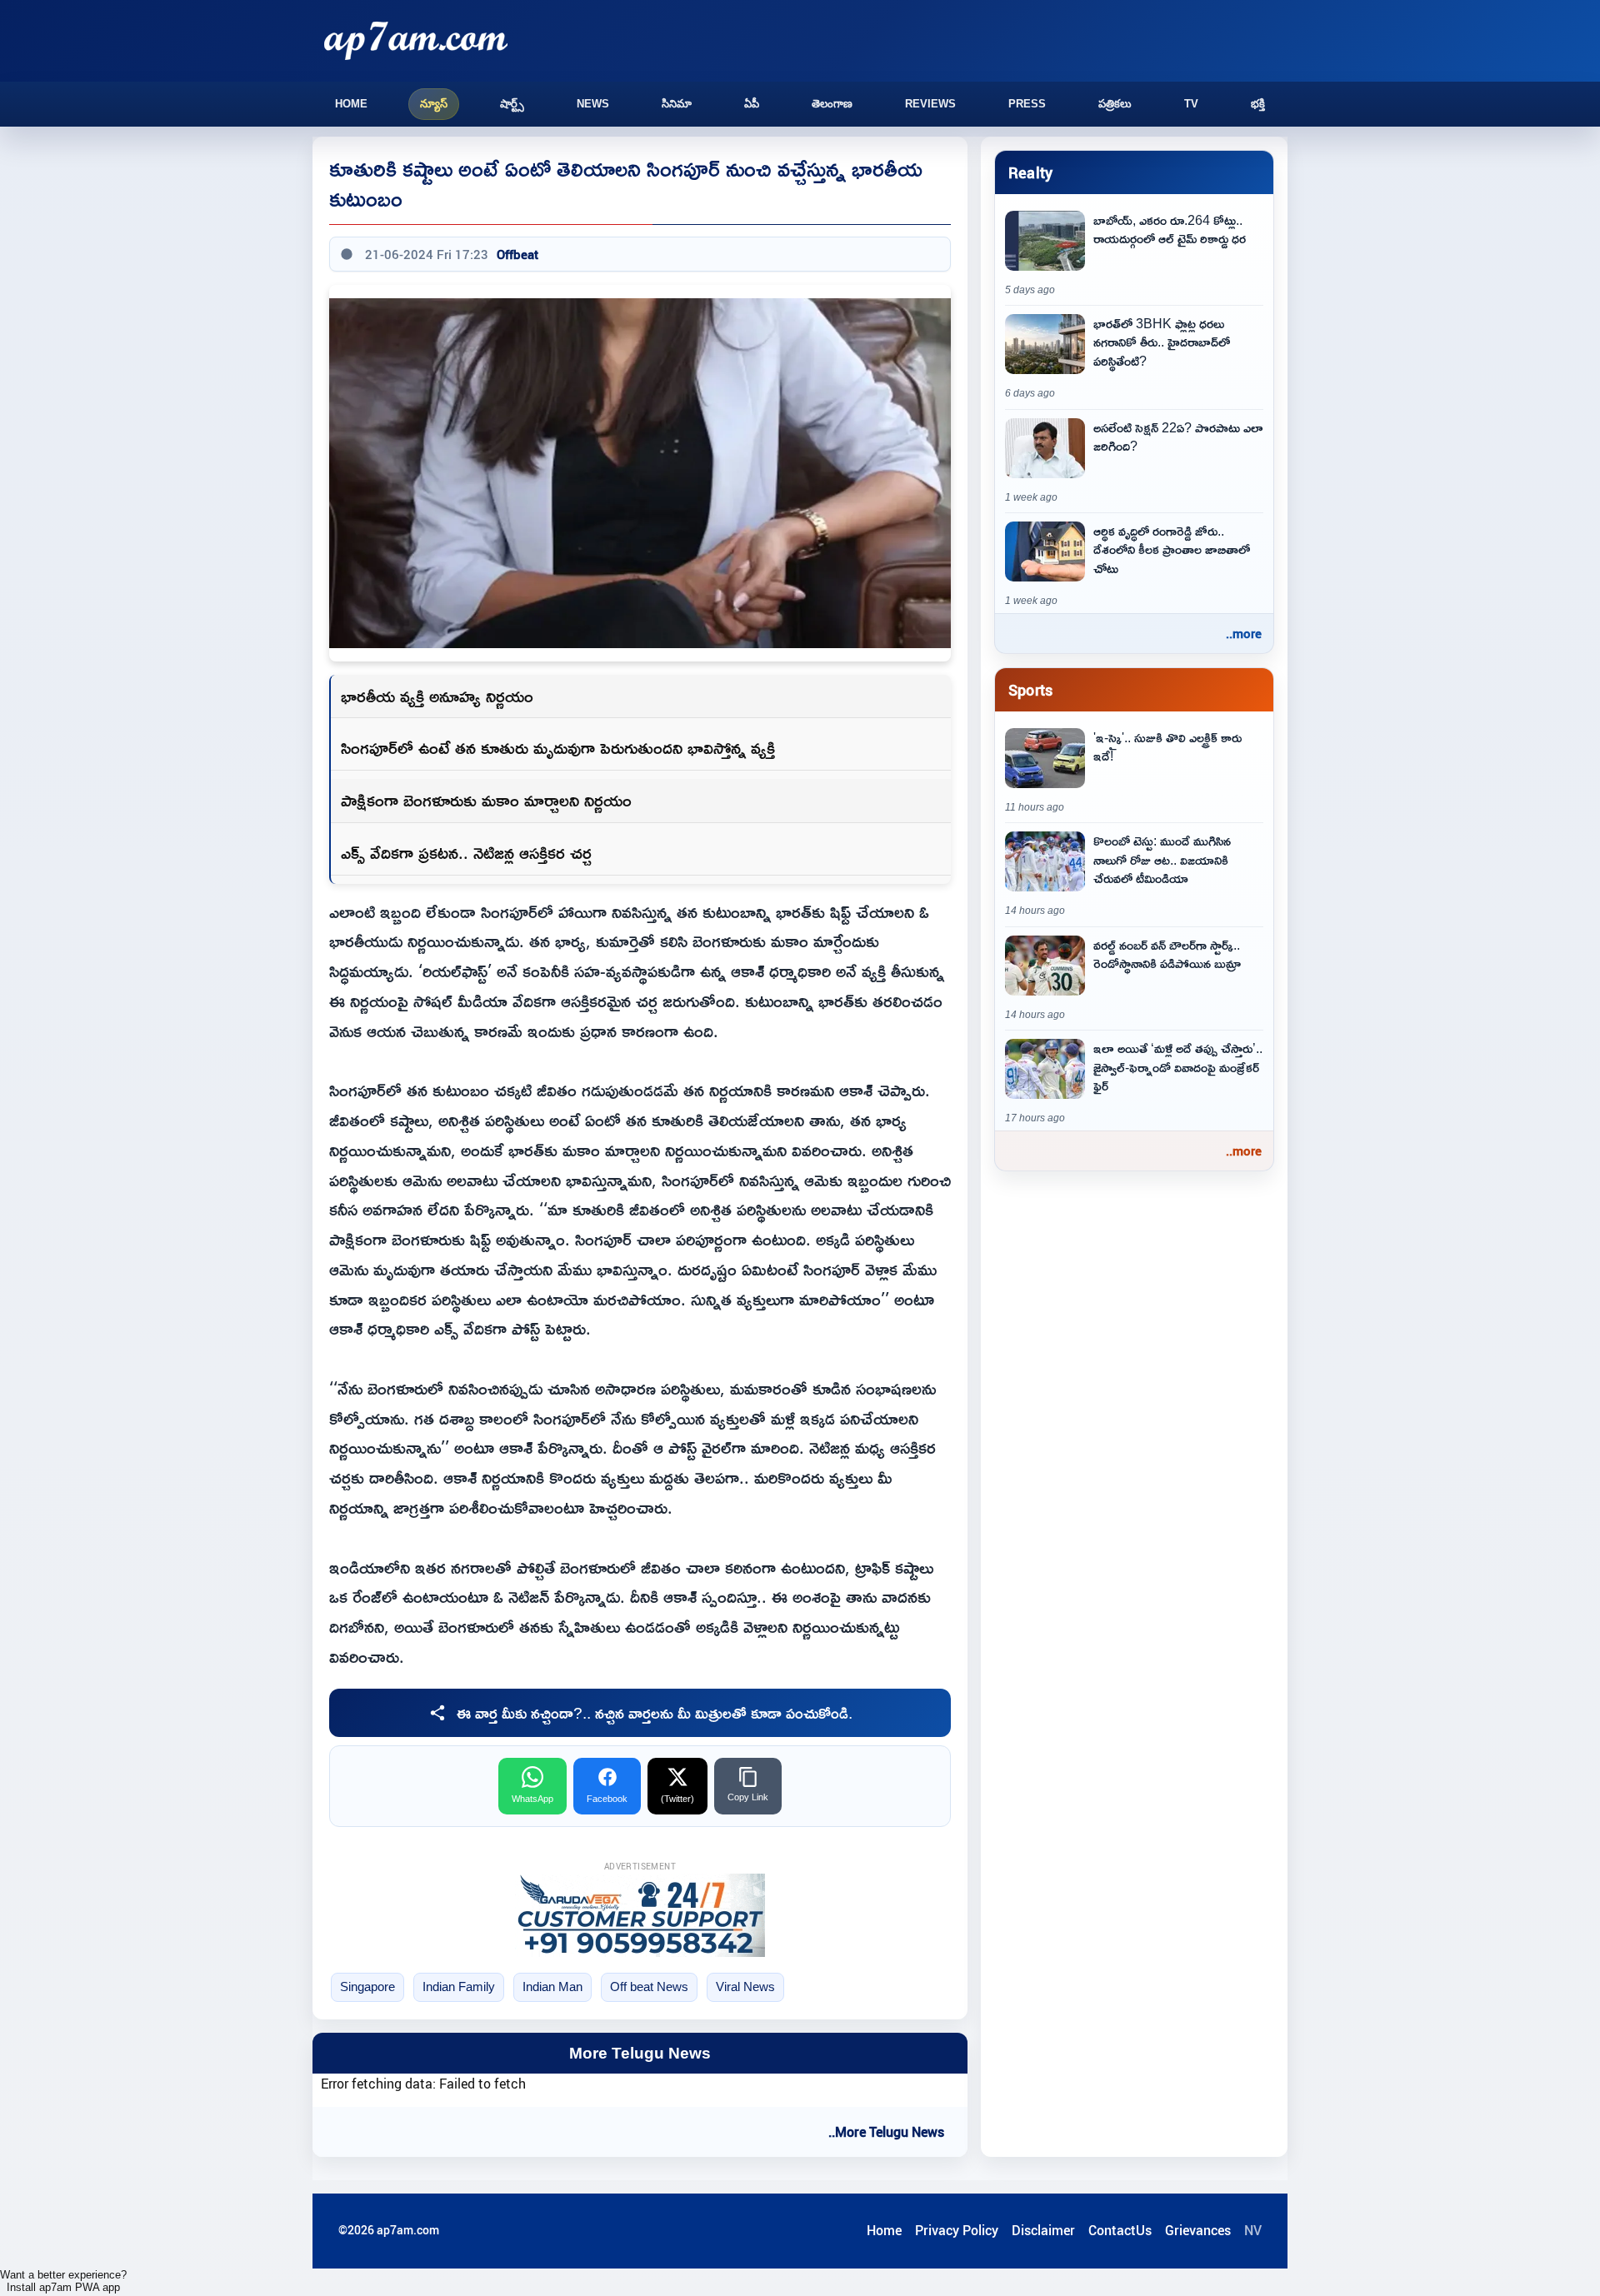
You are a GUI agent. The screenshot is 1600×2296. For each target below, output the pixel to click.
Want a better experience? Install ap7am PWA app (63, 2281)
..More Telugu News (886, 2132)
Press (1027, 104)
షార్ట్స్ (512, 104)
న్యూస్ (434, 104)
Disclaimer (1043, 2230)
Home (351, 104)
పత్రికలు (1115, 104)
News (593, 104)
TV (1191, 104)
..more (1244, 633)
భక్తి (1258, 104)
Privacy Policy (957, 2230)
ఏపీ (752, 104)
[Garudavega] (640, 1915)
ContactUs (1120, 2230)
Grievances (1198, 2230)
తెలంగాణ (832, 104)
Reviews (930, 104)
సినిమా (677, 104)
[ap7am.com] (416, 40)
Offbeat (517, 254)
